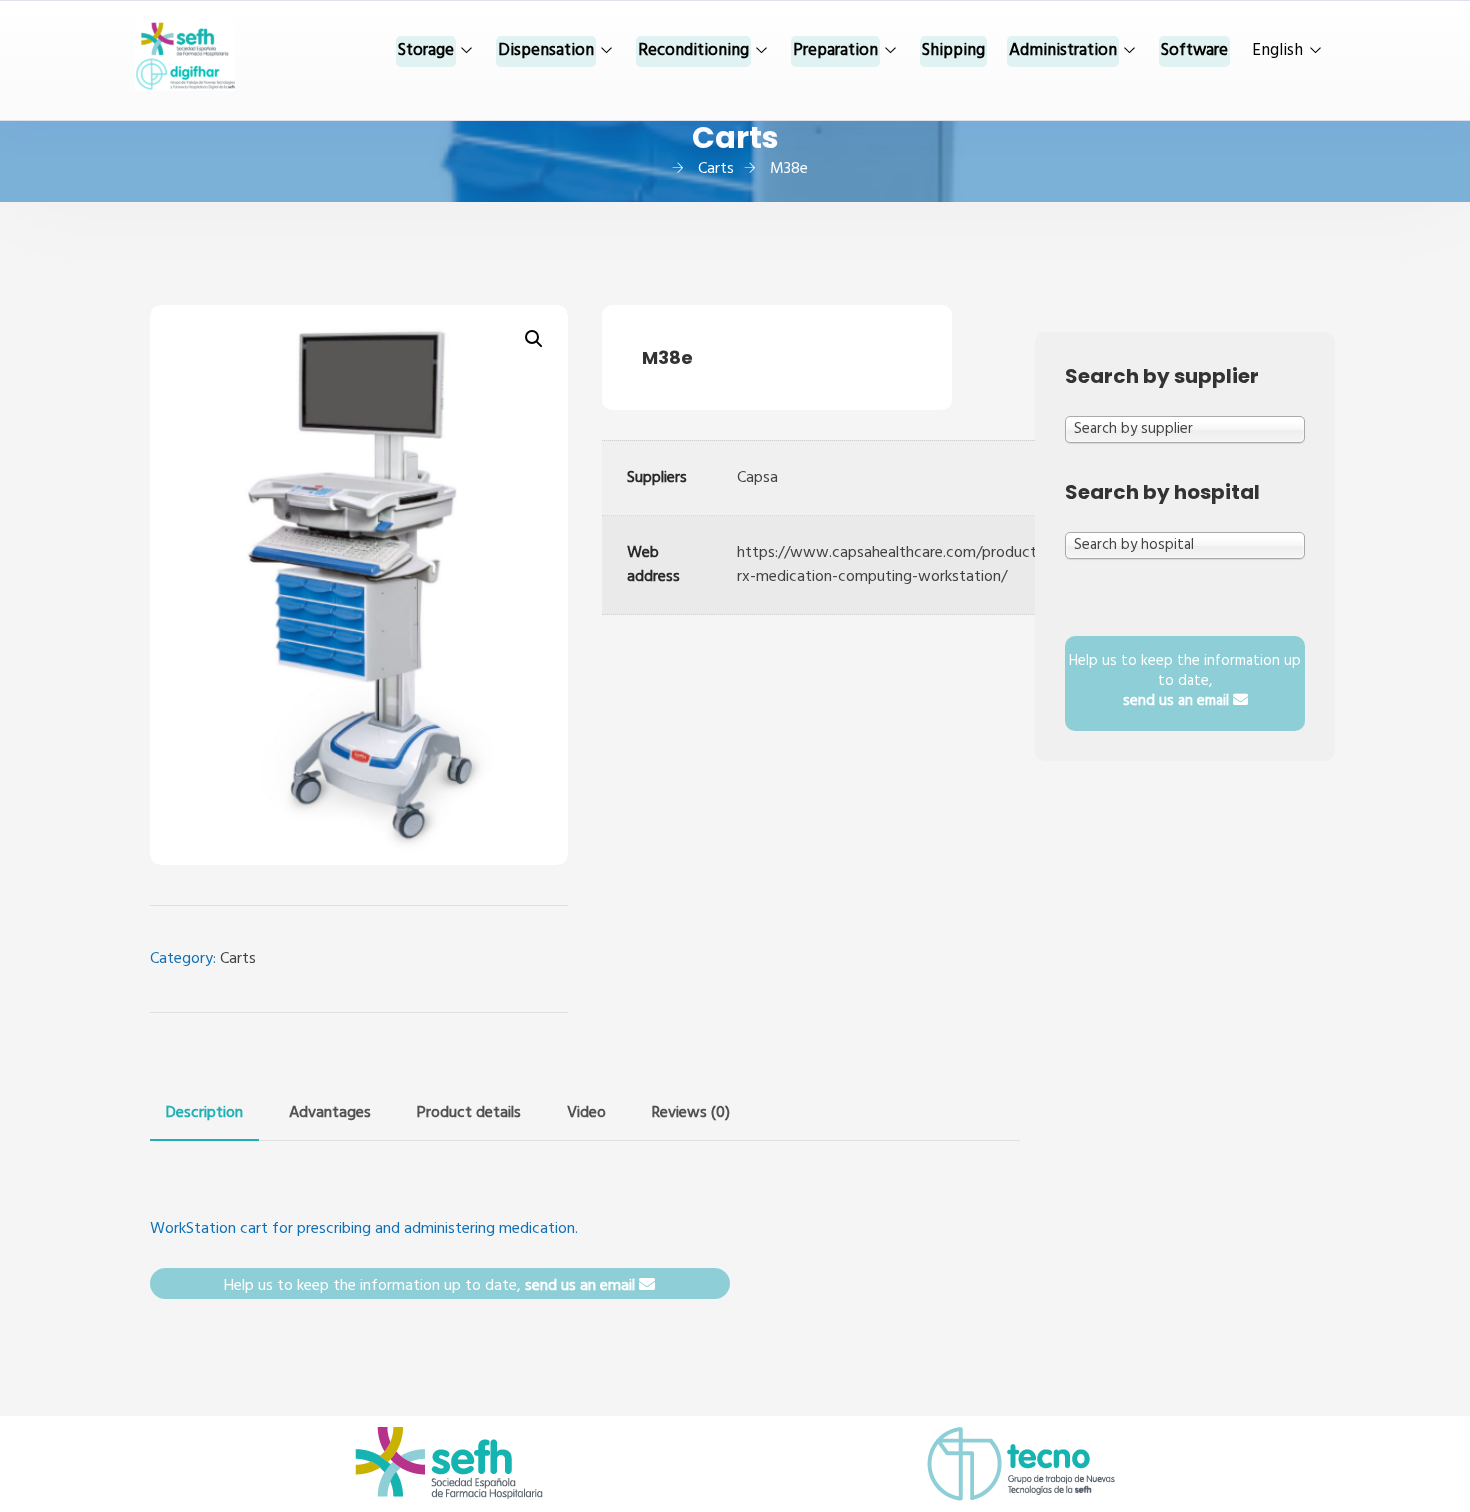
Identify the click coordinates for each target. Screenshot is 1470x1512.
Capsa (757, 478)
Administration (1063, 50)
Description (204, 1113)
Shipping (953, 50)
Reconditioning (693, 50)
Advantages (330, 1113)
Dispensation (546, 50)
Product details (469, 1113)
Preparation (835, 50)
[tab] (204, 1113)
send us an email (582, 1286)
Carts (238, 959)
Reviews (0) (691, 1113)
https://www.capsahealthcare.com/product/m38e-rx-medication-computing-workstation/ (911, 565)
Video (586, 1113)
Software (1194, 50)
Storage (426, 50)
